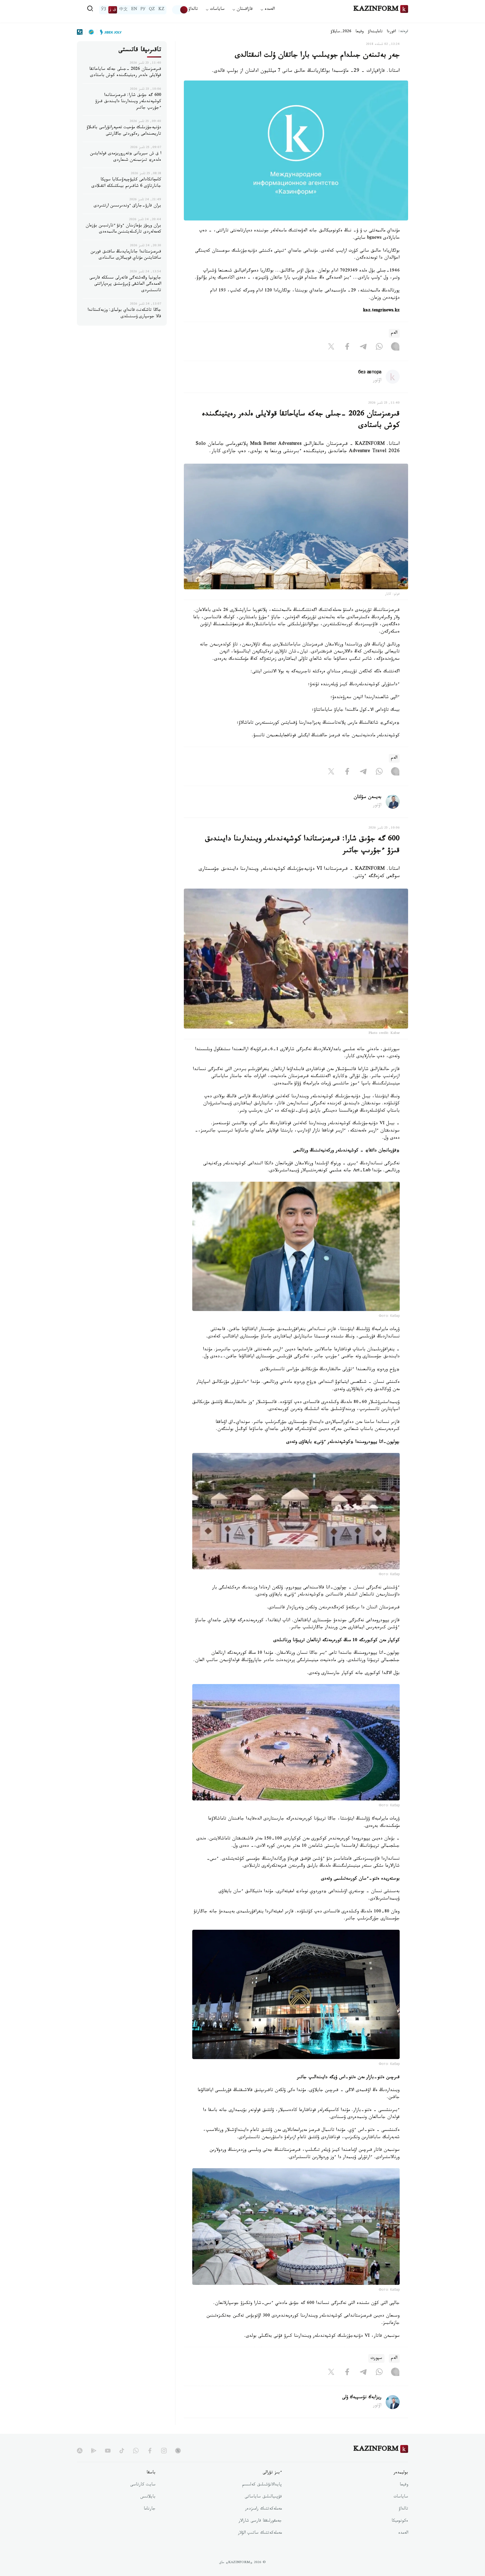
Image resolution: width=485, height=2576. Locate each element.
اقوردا (391, 32)
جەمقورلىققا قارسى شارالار (260, 2521)
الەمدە (403, 2533)
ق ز (113, 10)
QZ (152, 10)
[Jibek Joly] (109, 32)
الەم (394, 333)
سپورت (376, 2358)
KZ (161, 10)
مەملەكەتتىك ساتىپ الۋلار (260, 2533)
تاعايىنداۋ (375, 32)
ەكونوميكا (400, 2521)
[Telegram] (363, 348)
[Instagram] (395, 348)
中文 (123, 10)
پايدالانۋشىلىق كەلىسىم (262, 2485)
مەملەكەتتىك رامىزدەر (263, 2509)
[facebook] (150, 2451)
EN (134, 10)
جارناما (150, 2509)
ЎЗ (104, 10)
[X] (331, 348)
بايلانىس (148, 2497)
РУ (143, 10)
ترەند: (403, 32)
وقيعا (360, 32)
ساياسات (401, 2497)
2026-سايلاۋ (341, 32)
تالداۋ (193, 10)
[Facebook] (347, 348)
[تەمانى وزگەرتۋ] (180, 10)
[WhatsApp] (379, 348)
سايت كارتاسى (143, 2485)
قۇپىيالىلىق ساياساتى (263, 2497)
